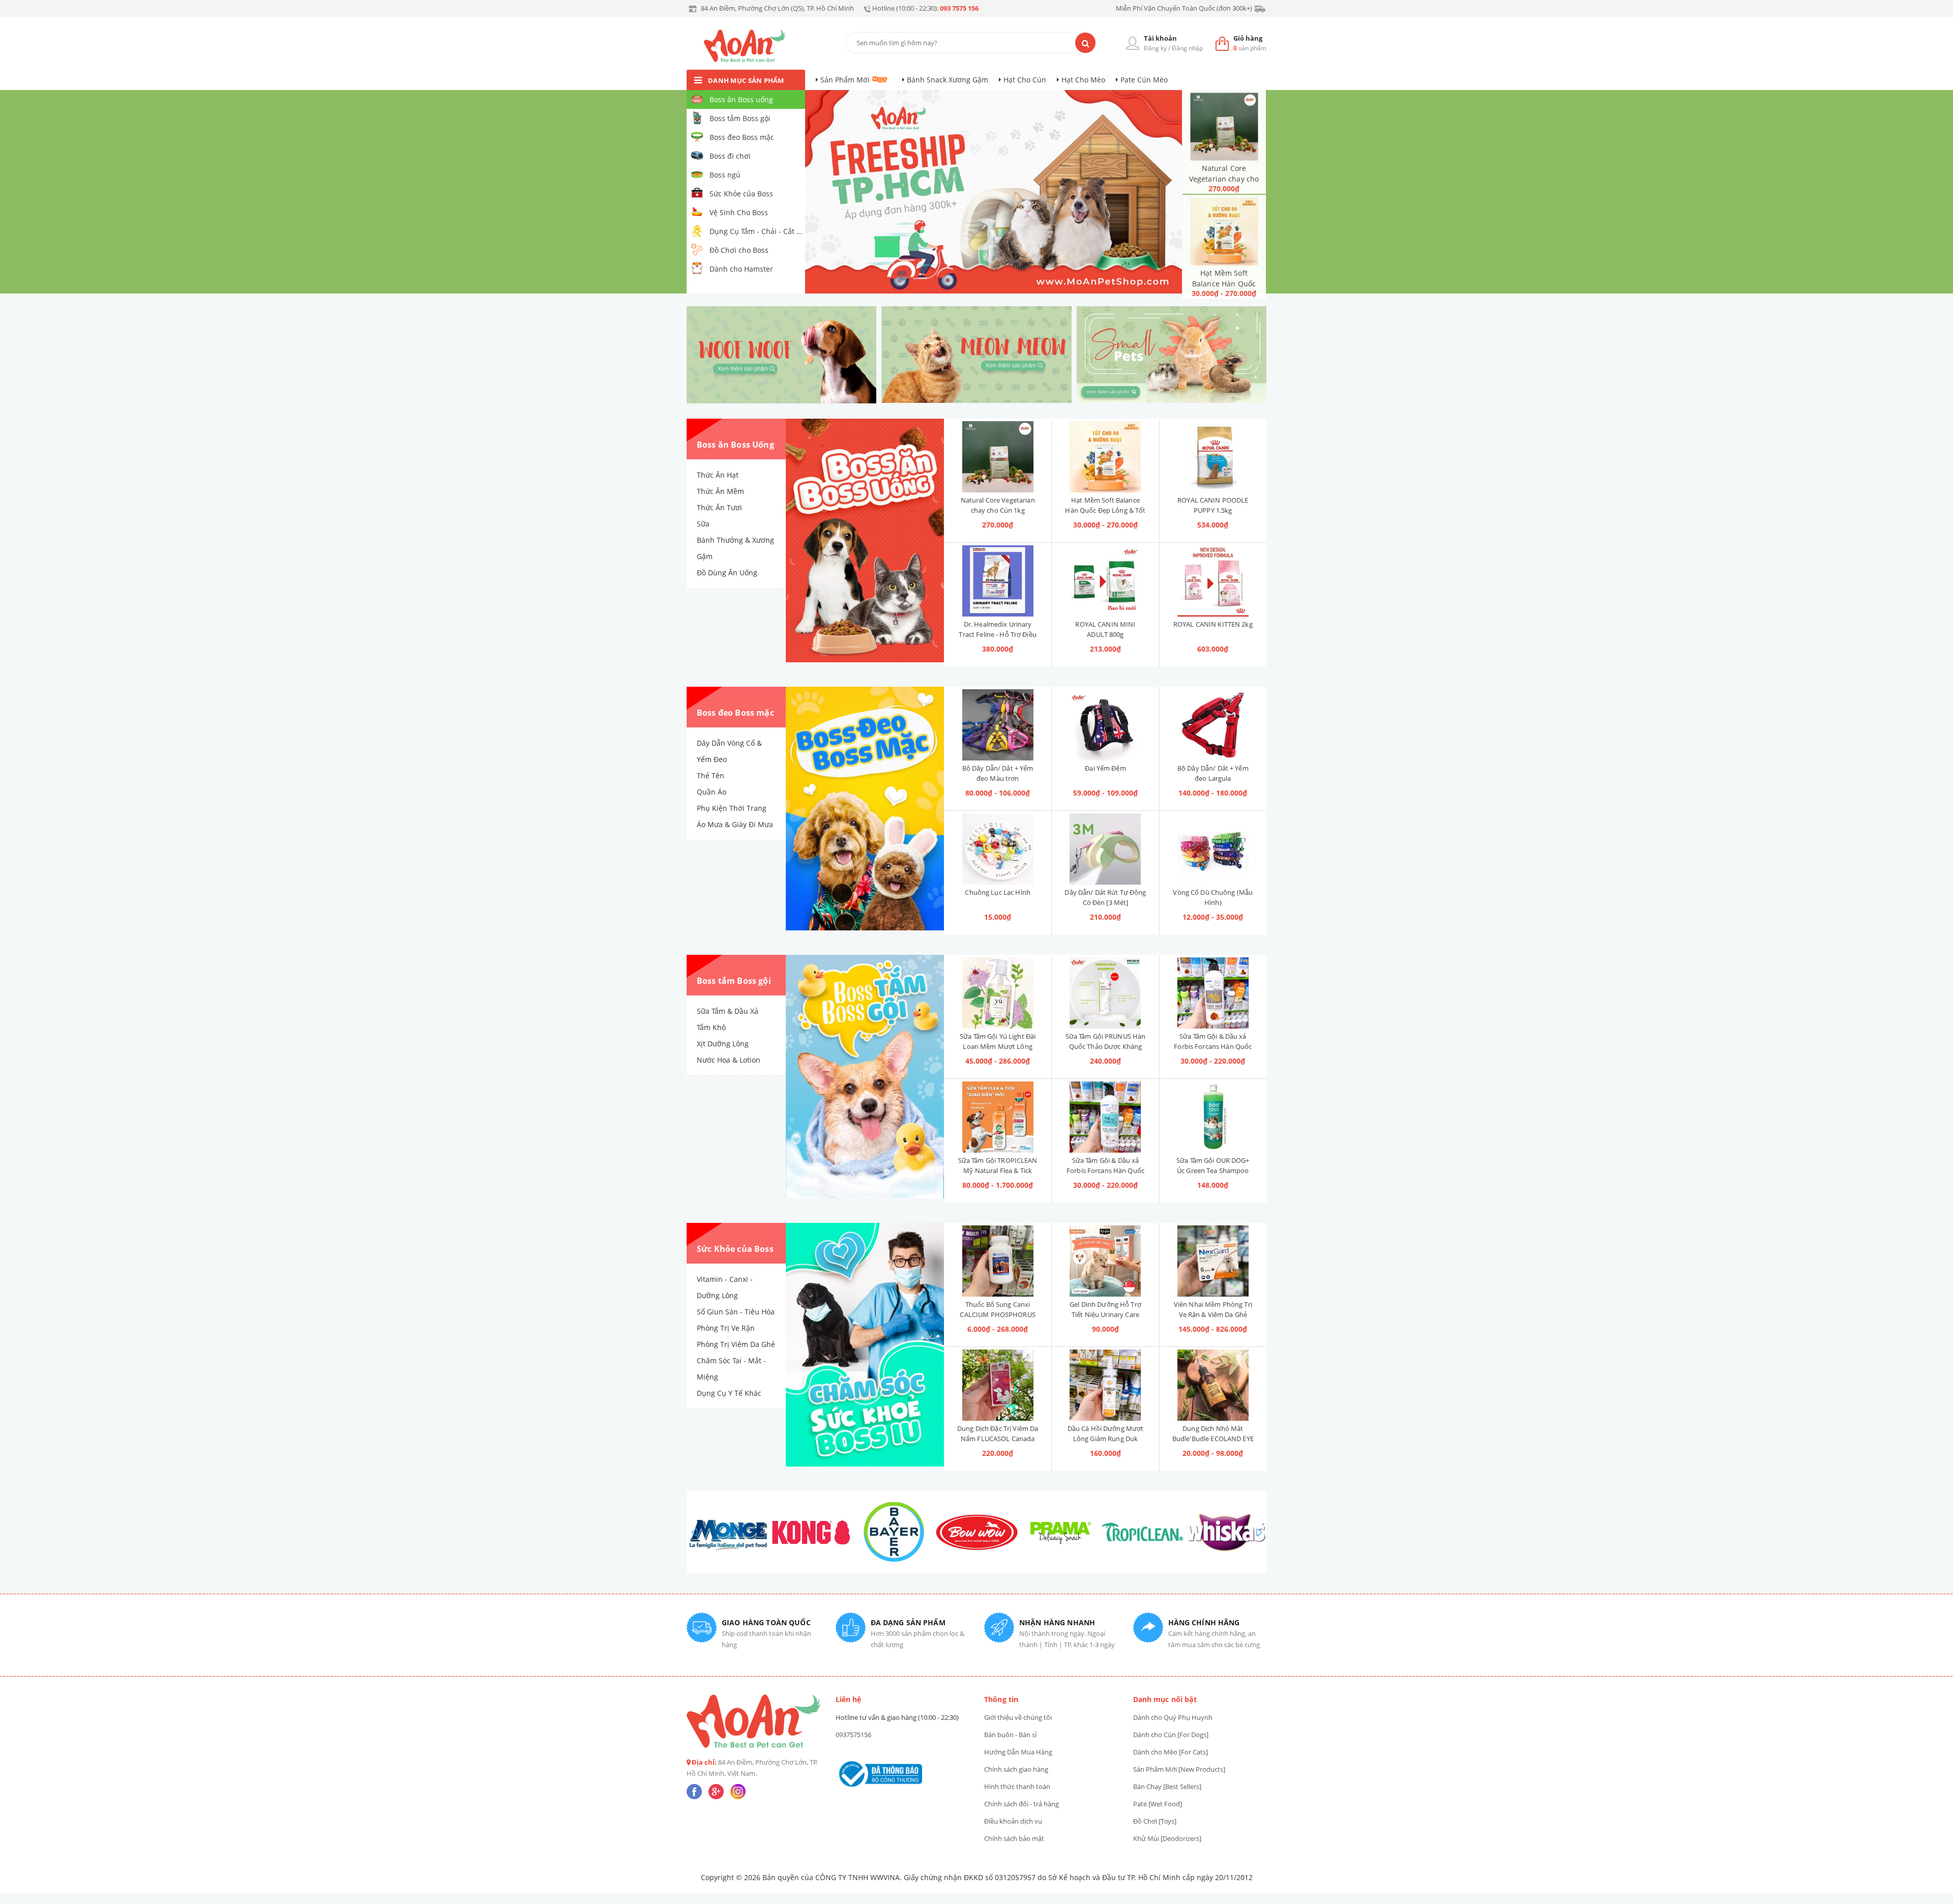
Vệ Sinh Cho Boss (739, 212)
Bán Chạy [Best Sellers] (1167, 1786)
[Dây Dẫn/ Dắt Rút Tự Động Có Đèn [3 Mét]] (1105, 849)
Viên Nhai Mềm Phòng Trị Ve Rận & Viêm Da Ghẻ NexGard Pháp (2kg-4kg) (1213, 1314)
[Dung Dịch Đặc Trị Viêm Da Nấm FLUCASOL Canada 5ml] (998, 1385)
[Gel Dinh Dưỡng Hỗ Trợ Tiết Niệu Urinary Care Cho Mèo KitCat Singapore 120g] (1105, 1261)
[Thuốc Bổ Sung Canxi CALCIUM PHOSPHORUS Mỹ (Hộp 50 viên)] (998, 1261)
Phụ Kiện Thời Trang (732, 808)
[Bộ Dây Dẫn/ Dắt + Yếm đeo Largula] (1213, 725)
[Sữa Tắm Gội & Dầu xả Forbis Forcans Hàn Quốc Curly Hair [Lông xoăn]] (1213, 993)
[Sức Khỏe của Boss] (865, 1345)
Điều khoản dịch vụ (1013, 1821)
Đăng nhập (1187, 48)
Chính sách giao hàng (1016, 1769)
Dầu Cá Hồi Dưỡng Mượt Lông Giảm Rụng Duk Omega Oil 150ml (1106, 1439)
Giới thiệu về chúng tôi (1018, 1717)
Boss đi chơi (730, 156)
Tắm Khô (711, 1027)
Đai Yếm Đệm (1105, 768)
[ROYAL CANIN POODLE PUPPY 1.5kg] (1213, 457)
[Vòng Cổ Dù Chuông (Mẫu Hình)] (1213, 849)
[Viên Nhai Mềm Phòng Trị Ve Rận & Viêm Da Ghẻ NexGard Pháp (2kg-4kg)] (1213, 1261)
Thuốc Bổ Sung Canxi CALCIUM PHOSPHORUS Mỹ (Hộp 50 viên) (997, 1314)
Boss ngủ (725, 175)
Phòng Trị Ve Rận (726, 1328)
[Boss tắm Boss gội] (865, 1077)
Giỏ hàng (1248, 38)
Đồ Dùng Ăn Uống (727, 573)
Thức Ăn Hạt (718, 475)
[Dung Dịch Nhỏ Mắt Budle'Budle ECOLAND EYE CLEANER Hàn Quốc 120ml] (1213, 1385)
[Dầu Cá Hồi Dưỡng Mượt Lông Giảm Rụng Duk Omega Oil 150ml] (1105, 1385)
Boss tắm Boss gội (740, 118)
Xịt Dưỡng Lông (723, 1044)
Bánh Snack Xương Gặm (948, 80)
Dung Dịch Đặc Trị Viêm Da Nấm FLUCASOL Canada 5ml (998, 1439)
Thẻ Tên (711, 775)
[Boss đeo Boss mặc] (865, 809)
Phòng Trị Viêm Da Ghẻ (736, 1344)
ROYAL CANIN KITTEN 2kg (1213, 624)
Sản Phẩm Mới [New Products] (1179, 1769)
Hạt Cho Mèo (1083, 80)
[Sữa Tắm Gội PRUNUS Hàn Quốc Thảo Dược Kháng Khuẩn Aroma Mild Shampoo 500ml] (1105, 993)
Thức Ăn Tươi (719, 507)
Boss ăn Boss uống (741, 99)
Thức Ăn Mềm (720, 491)
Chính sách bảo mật (1014, 1838)
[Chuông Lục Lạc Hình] (998, 849)
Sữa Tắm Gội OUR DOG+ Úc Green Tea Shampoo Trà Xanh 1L (1213, 1170)
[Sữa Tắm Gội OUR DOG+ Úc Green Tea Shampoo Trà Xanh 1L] (1213, 1117)
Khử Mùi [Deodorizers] (1167, 1838)
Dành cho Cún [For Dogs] (1171, 1735)
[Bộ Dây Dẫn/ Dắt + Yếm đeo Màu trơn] (998, 725)
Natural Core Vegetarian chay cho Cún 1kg (1224, 179)
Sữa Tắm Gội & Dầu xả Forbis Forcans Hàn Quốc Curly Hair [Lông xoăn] (1213, 1046)
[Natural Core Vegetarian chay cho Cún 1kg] (1224, 126)
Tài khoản (1160, 38)
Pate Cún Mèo (1144, 80)
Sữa (703, 524)
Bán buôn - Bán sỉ (1010, 1735)
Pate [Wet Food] (1158, 1804)
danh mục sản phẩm (746, 80)
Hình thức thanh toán (1017, 1786)
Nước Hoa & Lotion (729, 1060)
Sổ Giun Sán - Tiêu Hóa (736, 1312)
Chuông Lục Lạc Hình (997, 892)
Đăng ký (1155, 48)
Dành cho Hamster (741, 269)
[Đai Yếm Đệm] (1105, 725)
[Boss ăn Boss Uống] (865, 541)
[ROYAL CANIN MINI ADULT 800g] (1105, 581)
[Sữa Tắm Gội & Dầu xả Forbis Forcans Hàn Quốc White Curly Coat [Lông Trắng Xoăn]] (1105, 1117)
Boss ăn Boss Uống (735, 445)
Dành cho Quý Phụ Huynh (1173, 1717)
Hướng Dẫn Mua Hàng (1018, 1752)
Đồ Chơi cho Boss (739, 250)
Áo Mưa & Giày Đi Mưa (735, 824)
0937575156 (853, 1735)
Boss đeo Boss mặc (742, 137)
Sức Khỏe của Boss (741, 194)
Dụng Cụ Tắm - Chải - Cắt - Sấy (757, 231)
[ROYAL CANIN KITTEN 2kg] (1213, 581)
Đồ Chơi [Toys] (1155, 1821)
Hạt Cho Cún (1025, 80)
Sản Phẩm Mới (845, 80)
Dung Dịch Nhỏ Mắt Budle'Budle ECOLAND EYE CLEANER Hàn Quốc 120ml (1213, 1439)
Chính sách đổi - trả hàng (1022, 1804)
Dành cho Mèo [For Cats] (1171, 1752)
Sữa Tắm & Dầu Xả (728, 1011)
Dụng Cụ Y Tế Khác (729, 1393)
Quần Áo (712, 792)
